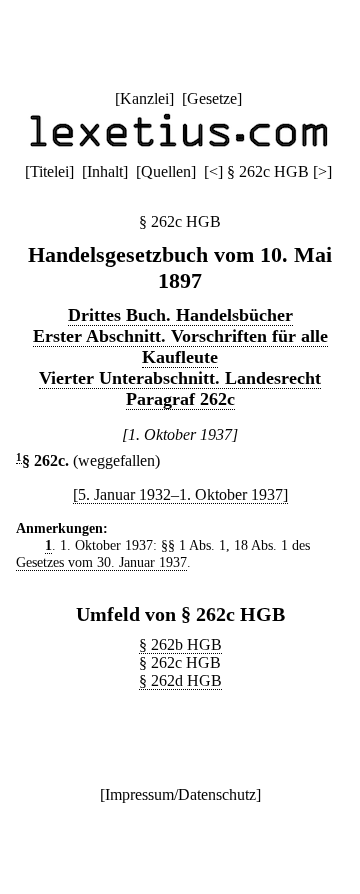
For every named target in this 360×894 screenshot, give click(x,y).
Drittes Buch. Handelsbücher (180, 315)
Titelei (49, 171)
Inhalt (105, 171)
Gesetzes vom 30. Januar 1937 (101, 562)
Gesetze (212, 98)
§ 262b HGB (180, 644)
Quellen (166, 171)
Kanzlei (144, 98)
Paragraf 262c (180, 399)
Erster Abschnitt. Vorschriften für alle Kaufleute (180, 346)
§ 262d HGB (180, 680)
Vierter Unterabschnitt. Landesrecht (180, 378)
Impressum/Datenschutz (180, 794)
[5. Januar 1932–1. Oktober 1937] (180, 494)
